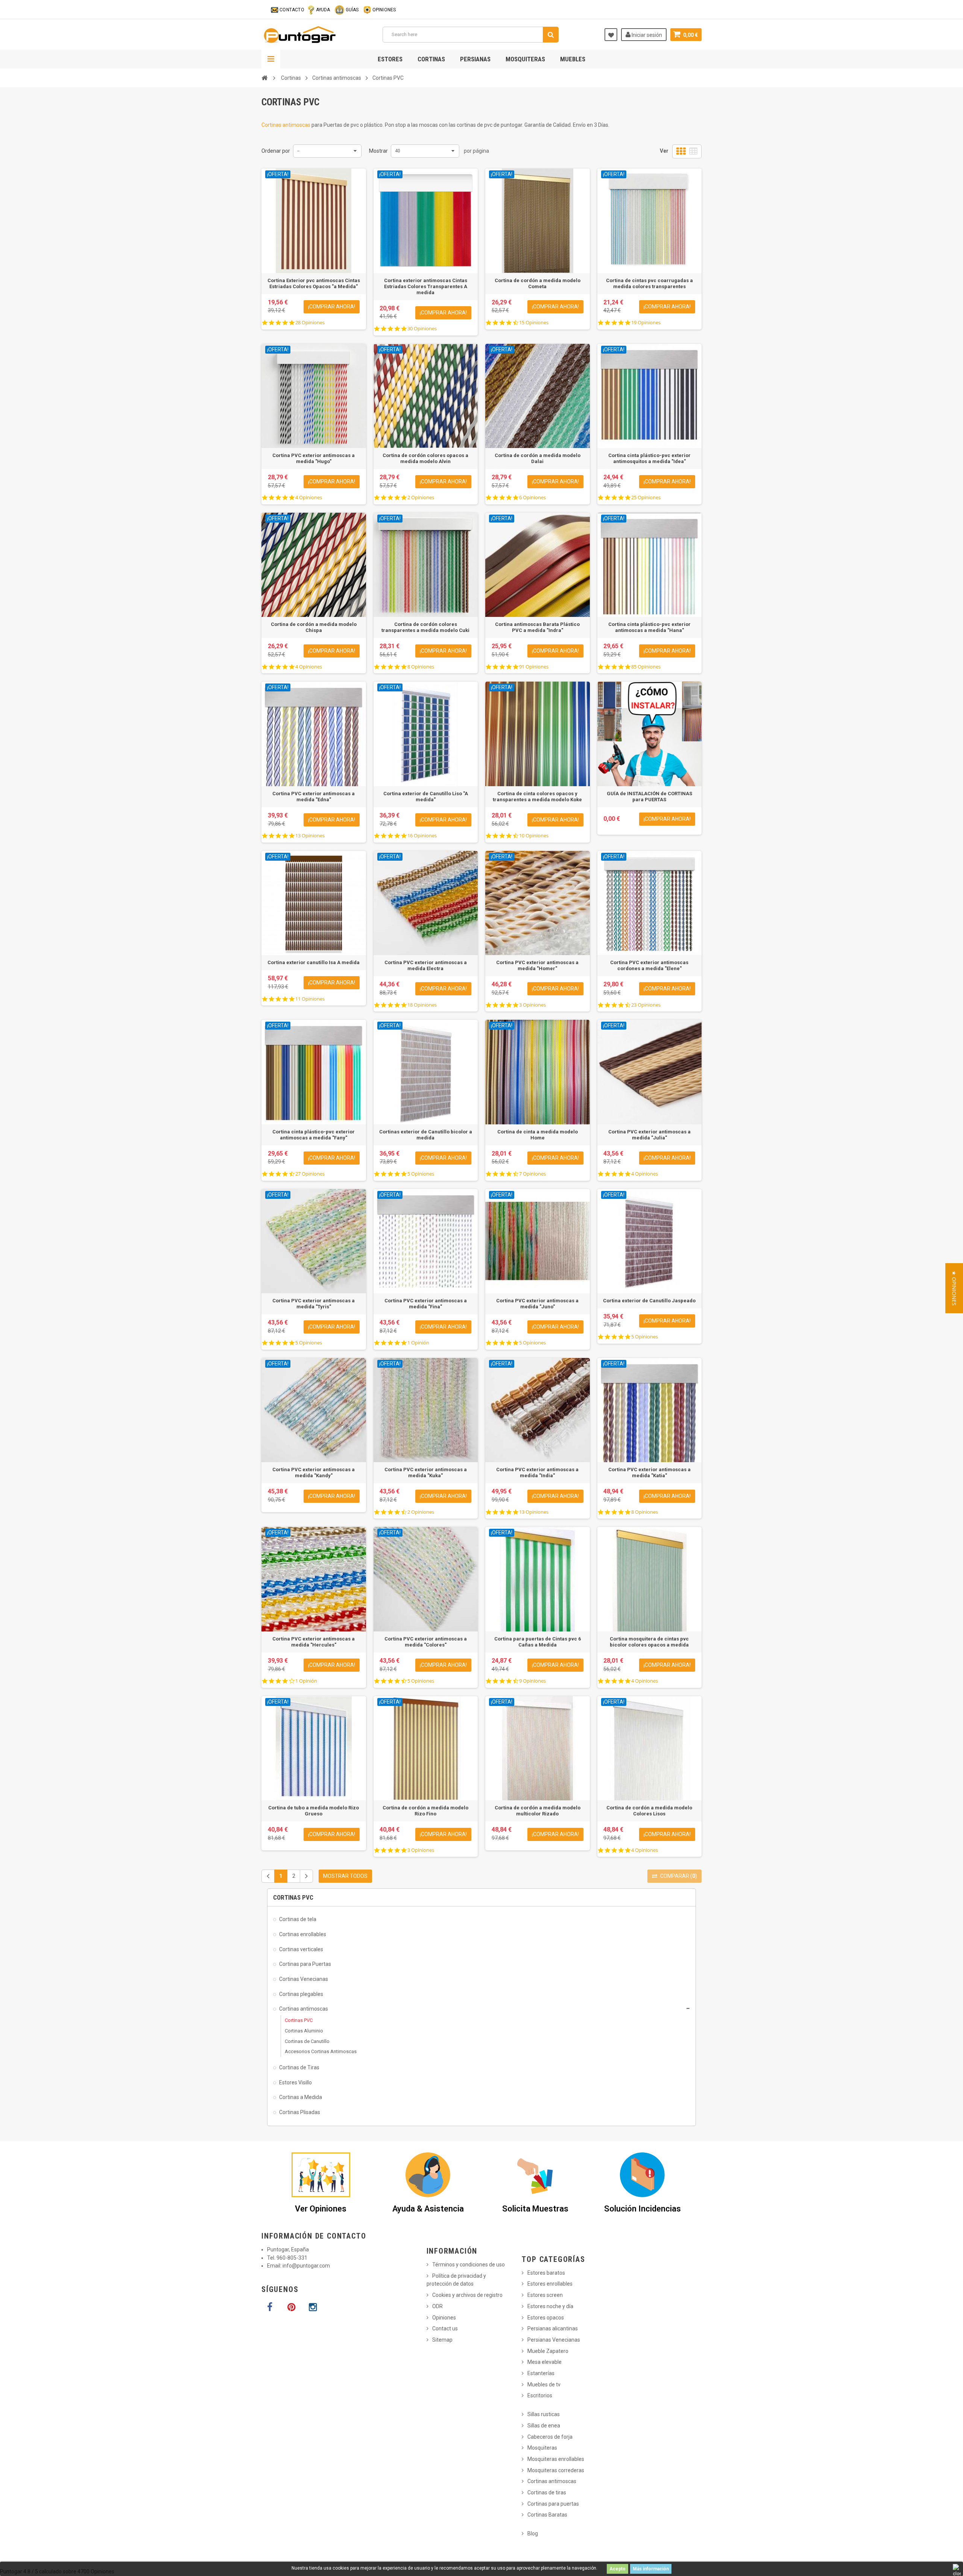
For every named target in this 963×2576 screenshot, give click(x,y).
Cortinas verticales (301, 1949)
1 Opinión (418, 1343)
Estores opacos (546, 2318)
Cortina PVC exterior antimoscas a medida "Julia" (649, 1135)
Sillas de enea (544, 2426)
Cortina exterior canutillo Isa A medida (314, 962)
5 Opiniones (421, 1174)
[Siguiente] (306, 1876)
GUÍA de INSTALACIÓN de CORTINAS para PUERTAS (649, 797)
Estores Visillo (295, 2082)
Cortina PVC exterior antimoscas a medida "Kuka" (426, 1473)
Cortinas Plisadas (300, 2112)
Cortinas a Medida (301, 2097)
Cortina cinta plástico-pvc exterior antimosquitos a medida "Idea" (649, 458)
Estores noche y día (550, 2306)
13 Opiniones (310, 836)
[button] (954, 1288)
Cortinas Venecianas (304, 1979)
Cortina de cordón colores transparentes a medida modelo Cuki (425, 627)
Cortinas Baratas (547, 2515)
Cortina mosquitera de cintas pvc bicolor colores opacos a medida (649, 1642)
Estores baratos (546, 2273)
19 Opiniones (646, 323)
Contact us (445, 2328)
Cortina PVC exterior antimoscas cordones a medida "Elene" (649, 965)
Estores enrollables (550, 2284)
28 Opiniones (310, 323)
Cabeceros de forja (550, 2437)
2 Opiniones (421, 497)
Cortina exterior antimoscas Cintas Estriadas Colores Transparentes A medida (426, 286)
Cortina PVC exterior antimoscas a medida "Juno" (537, 1304)
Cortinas (431, 59)
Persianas (475, 59)
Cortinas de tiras (547, 2492)
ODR (437, 2306)
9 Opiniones (532, 1681)
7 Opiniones (532, 1174)
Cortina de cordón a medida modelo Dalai (538, 458)
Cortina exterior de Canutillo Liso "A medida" (426, 797)
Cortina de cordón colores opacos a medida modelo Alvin (425, 458)
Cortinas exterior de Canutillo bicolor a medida (426, 1135)
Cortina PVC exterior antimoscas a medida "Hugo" (314, 458)
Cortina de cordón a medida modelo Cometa (538, 283)
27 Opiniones (310, 1174)
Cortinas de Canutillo (307, 2041)
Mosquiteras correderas (556, 2470)
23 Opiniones (646, 1005)
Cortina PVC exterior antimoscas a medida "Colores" (426, 1642)
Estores (390, 59)
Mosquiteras (525, 59)
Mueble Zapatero (548, 2351)
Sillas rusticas (544, 2414)
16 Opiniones (422, 836)
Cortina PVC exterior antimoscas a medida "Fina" (426, 1304)
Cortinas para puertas (553, 2504)
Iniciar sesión (646, 35)
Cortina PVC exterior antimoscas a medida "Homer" (537, 965)
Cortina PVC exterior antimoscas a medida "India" (537, 1473)
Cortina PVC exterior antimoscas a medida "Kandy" (314, 1473)
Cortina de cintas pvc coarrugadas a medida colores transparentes (649, 283)
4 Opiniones (309, 497)
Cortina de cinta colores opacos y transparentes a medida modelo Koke (537, 797)
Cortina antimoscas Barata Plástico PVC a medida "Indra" (537, 627)
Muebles (573, 59)
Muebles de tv (544, 2385)
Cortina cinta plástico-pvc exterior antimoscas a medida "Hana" (649, 627)
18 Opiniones (422, 1005)
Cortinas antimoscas (286, 125)
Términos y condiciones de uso (469, 2265)
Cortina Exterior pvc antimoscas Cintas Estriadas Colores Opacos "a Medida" (314, 283)
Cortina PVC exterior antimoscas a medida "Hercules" (314, 1642)
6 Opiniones (532, 497)
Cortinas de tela (298, 1919)
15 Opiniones (534, 323)
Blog (533, 2533)
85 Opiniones (646, 667)
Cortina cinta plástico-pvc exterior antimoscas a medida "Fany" (314, 1135)
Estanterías (541, 2373)
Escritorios (540, 2395)
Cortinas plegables (301, 1994)
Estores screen (545, 2295)
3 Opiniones (532, 1005)
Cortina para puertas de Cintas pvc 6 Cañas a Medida (538, 1642)
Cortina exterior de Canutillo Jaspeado (649, 1301)
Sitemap (442, 2340)
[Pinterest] (291, 2307)
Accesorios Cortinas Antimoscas (321, 2051)
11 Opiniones (310, 999)
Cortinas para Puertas (305, 1964)
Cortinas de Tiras (299, 2067)
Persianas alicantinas (553, 2328)
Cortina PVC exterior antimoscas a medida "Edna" (314, 797)
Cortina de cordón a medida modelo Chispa (314, 627)
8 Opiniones (421, 667)
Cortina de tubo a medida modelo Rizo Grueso (314, 1811)
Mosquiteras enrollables (556, 2459)
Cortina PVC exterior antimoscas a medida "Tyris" (314, 1304)
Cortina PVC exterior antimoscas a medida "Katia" (649, 1473)
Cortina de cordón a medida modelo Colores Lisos (649, 1811)
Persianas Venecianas (554, 2340)
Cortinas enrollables (303, 1934)
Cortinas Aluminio (304, 2031)
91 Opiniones (534, 667)
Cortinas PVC (299, 2020)
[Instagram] (313, 2307)
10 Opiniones (534, 836)
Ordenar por (276, 151)
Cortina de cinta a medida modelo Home (538, 1135)
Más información (651, 2569)
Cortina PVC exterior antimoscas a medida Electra (426, 965)
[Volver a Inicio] (264, 78)
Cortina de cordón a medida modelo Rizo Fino (425, 1811)
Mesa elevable (545, 2362)
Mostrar (378, 151)
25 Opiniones (646, 497)
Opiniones (444, 2318)
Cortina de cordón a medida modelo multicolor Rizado (538, 1811)
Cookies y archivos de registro (467, 2295)
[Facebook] (270, 2307)
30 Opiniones (422, 329)
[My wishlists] (611, 35)
